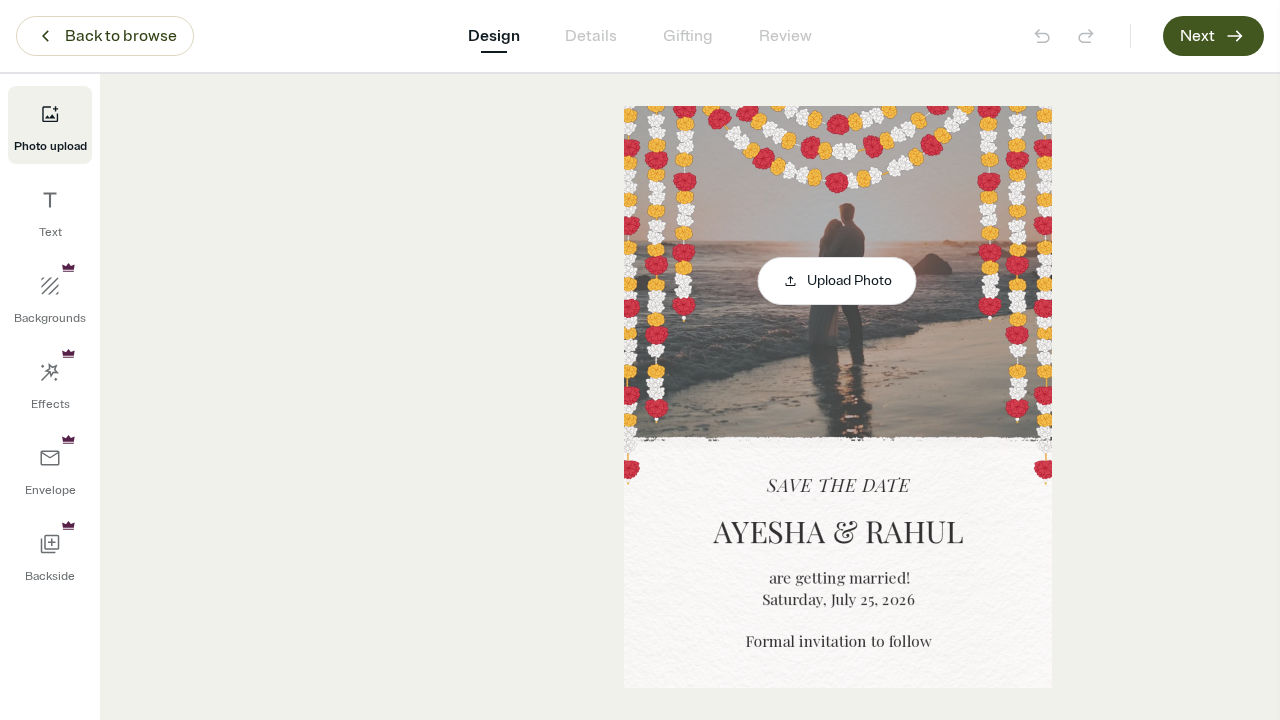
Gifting (688, 36)
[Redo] (1086, 36)
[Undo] (1042, 36)
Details (591, 36)
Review (785, 36)
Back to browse (121, 36)
